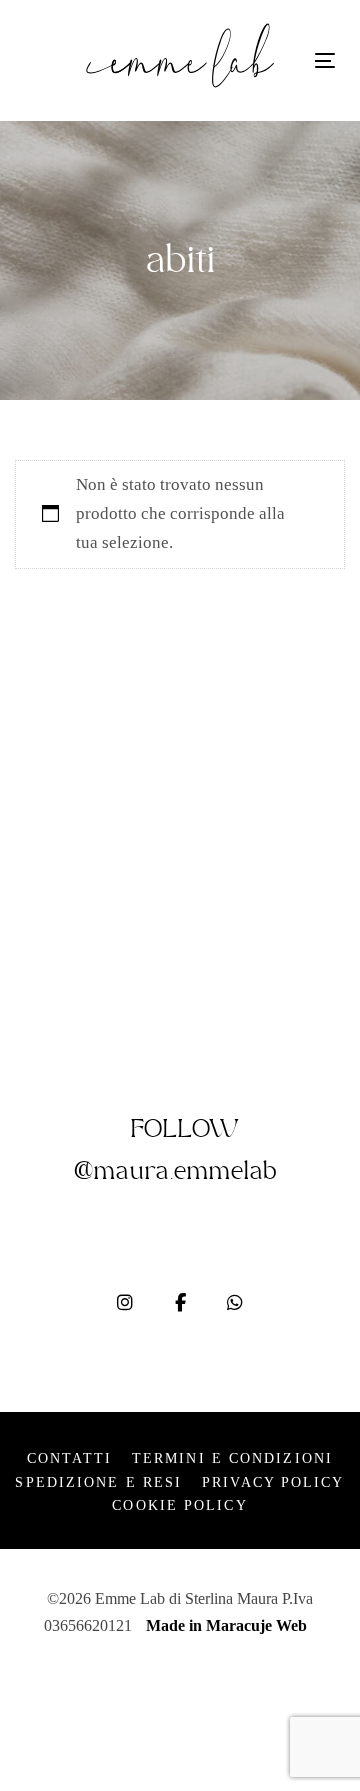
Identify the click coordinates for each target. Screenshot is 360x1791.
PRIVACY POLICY (273, 1482)
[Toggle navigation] (325, 60)
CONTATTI (69, 1458)
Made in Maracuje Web (226, 1625)
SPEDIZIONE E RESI (98, 1482)
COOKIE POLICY (179, 1505)
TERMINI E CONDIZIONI (232, 1458)
